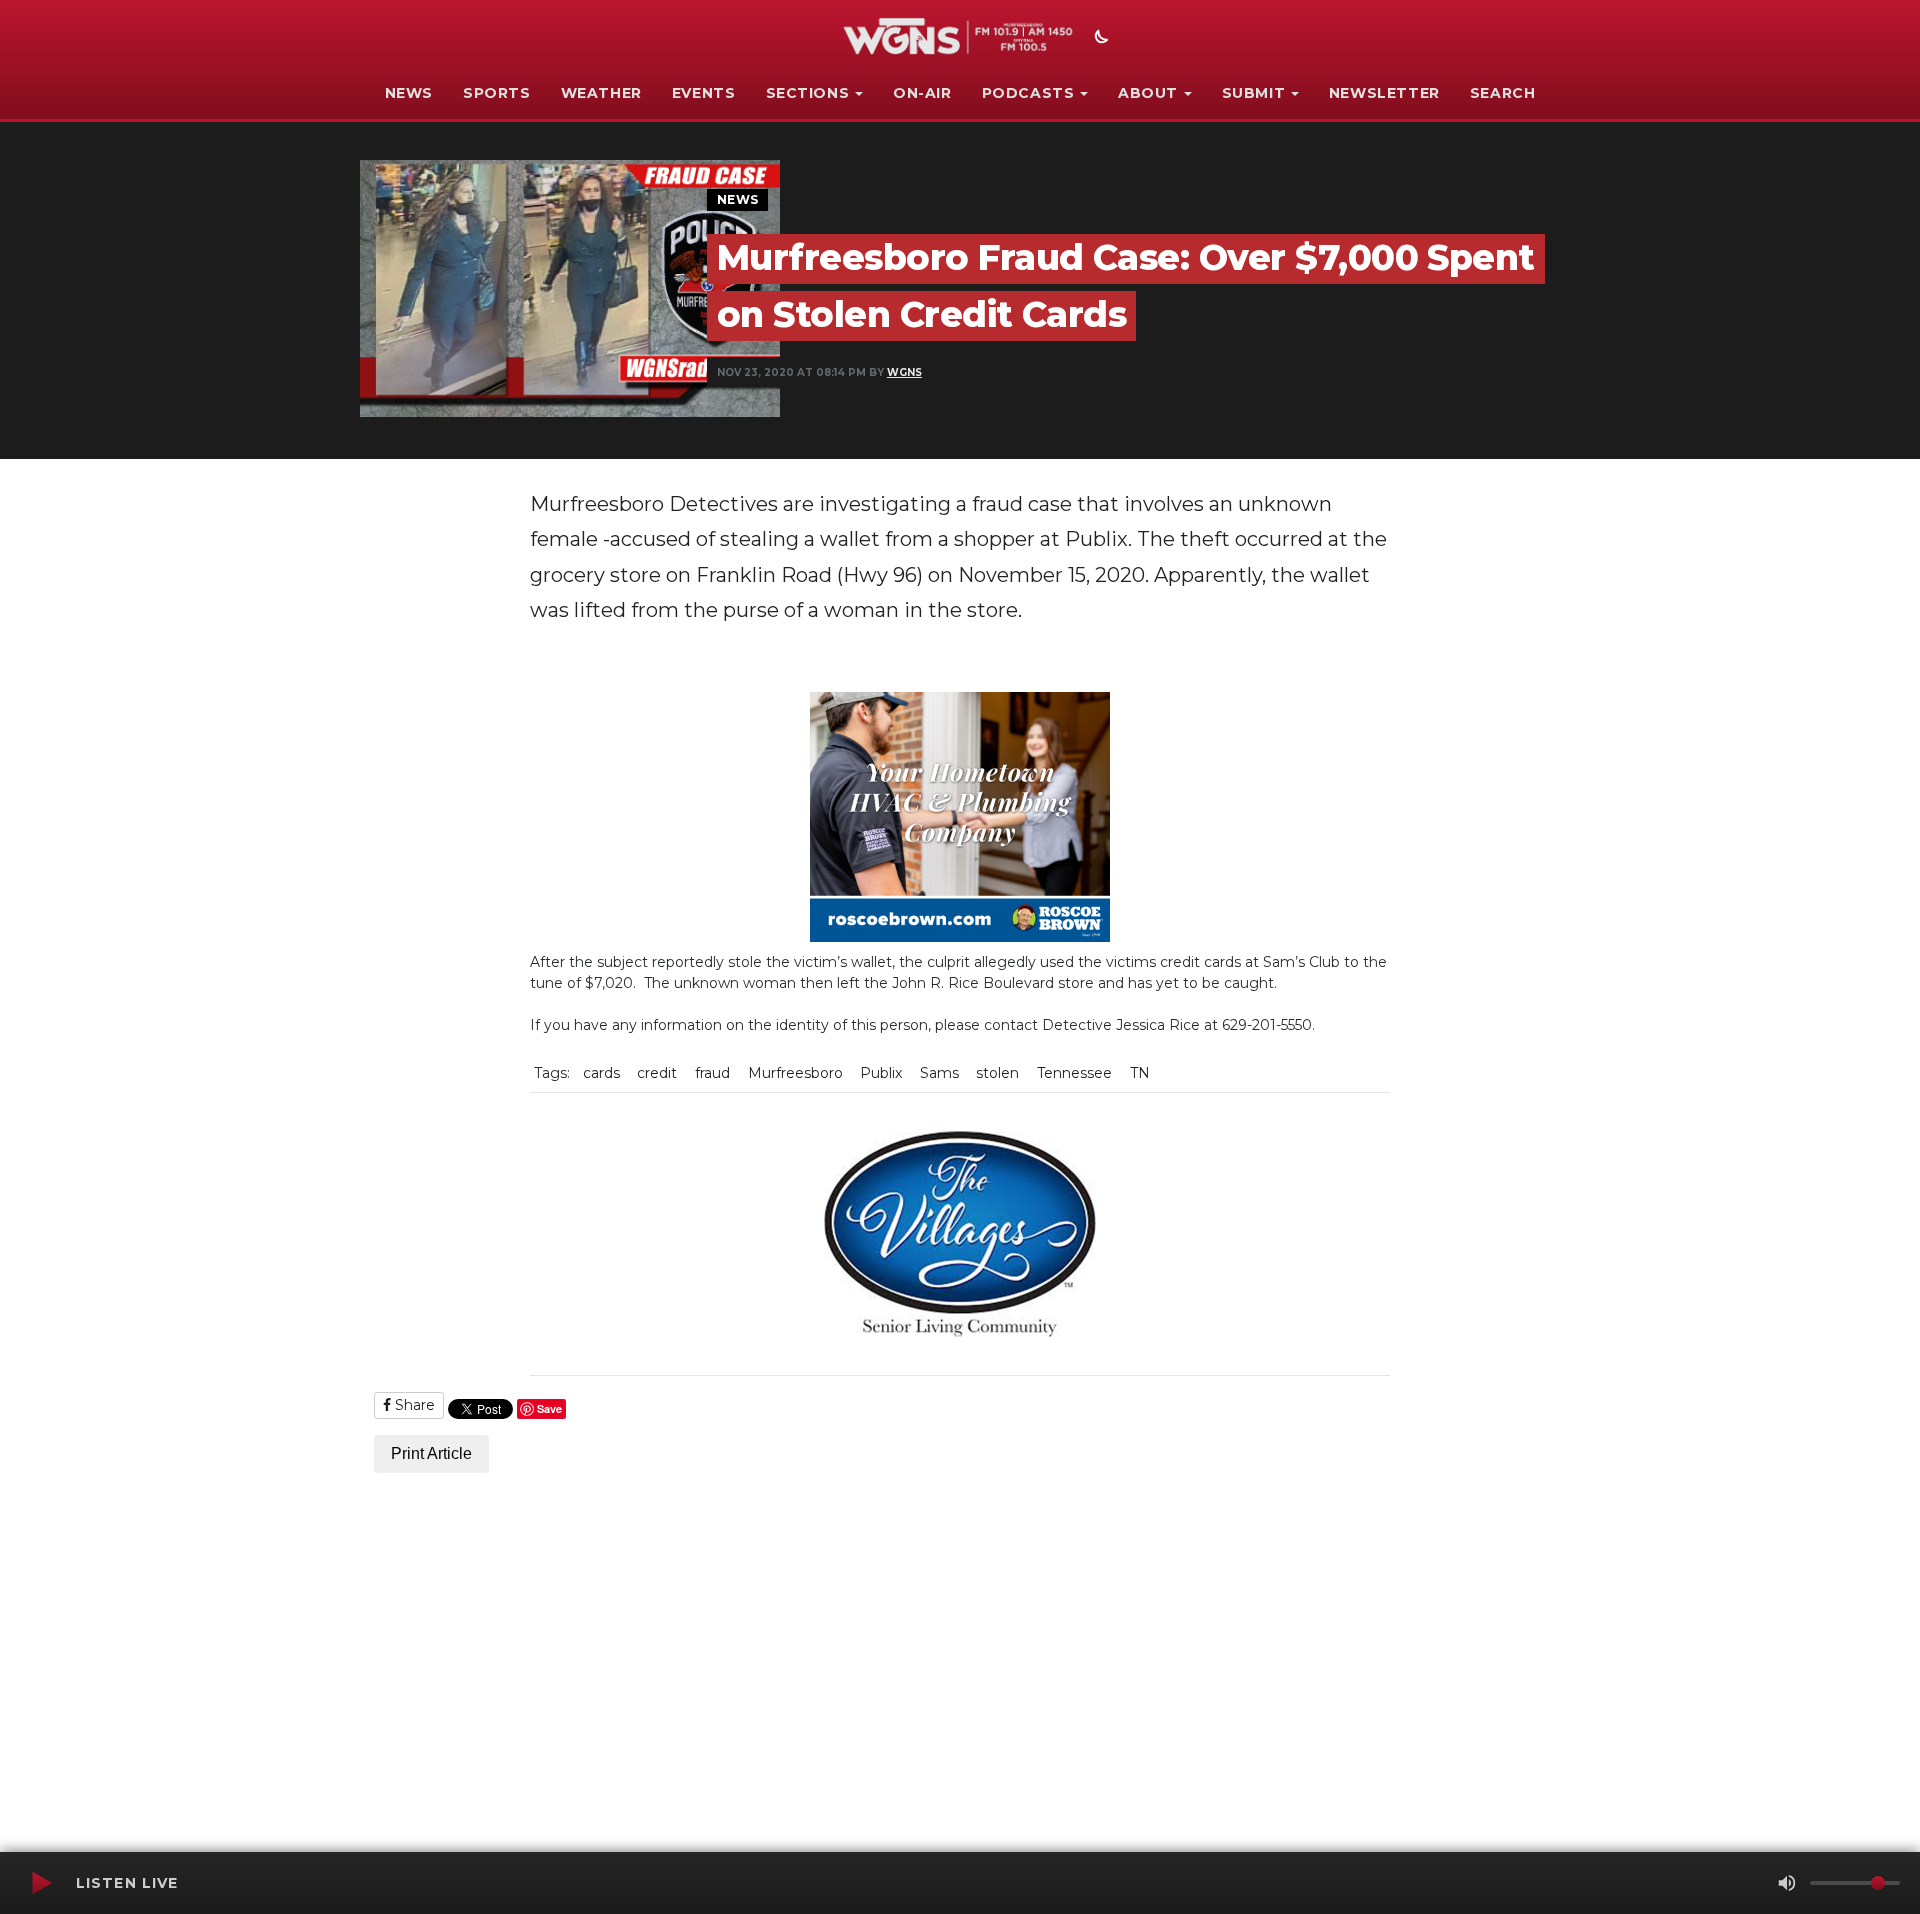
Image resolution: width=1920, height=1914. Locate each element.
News (409, 93)
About (1148, 93)
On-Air (922, 93)
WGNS (904, 372)
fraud (712, 1073)
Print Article (431, 1453)
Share (413, 1405)
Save (549, 1408)
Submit (1254, 93)
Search (1503, 93)
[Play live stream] (41, 1883)
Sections (808, 93)
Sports (497, 93)
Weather (601, 93)
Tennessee (1074, 1073)
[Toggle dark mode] (1099, 39)
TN (1140, 1073)
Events (704, 93)
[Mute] (1787, 1883)
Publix (881, 1073)
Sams (939, 1073)
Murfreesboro (795, 1073)
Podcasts (1028, 93)
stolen (997, 1073)
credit (657, 1073)
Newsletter (1384, 93)
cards (601, 1073)
